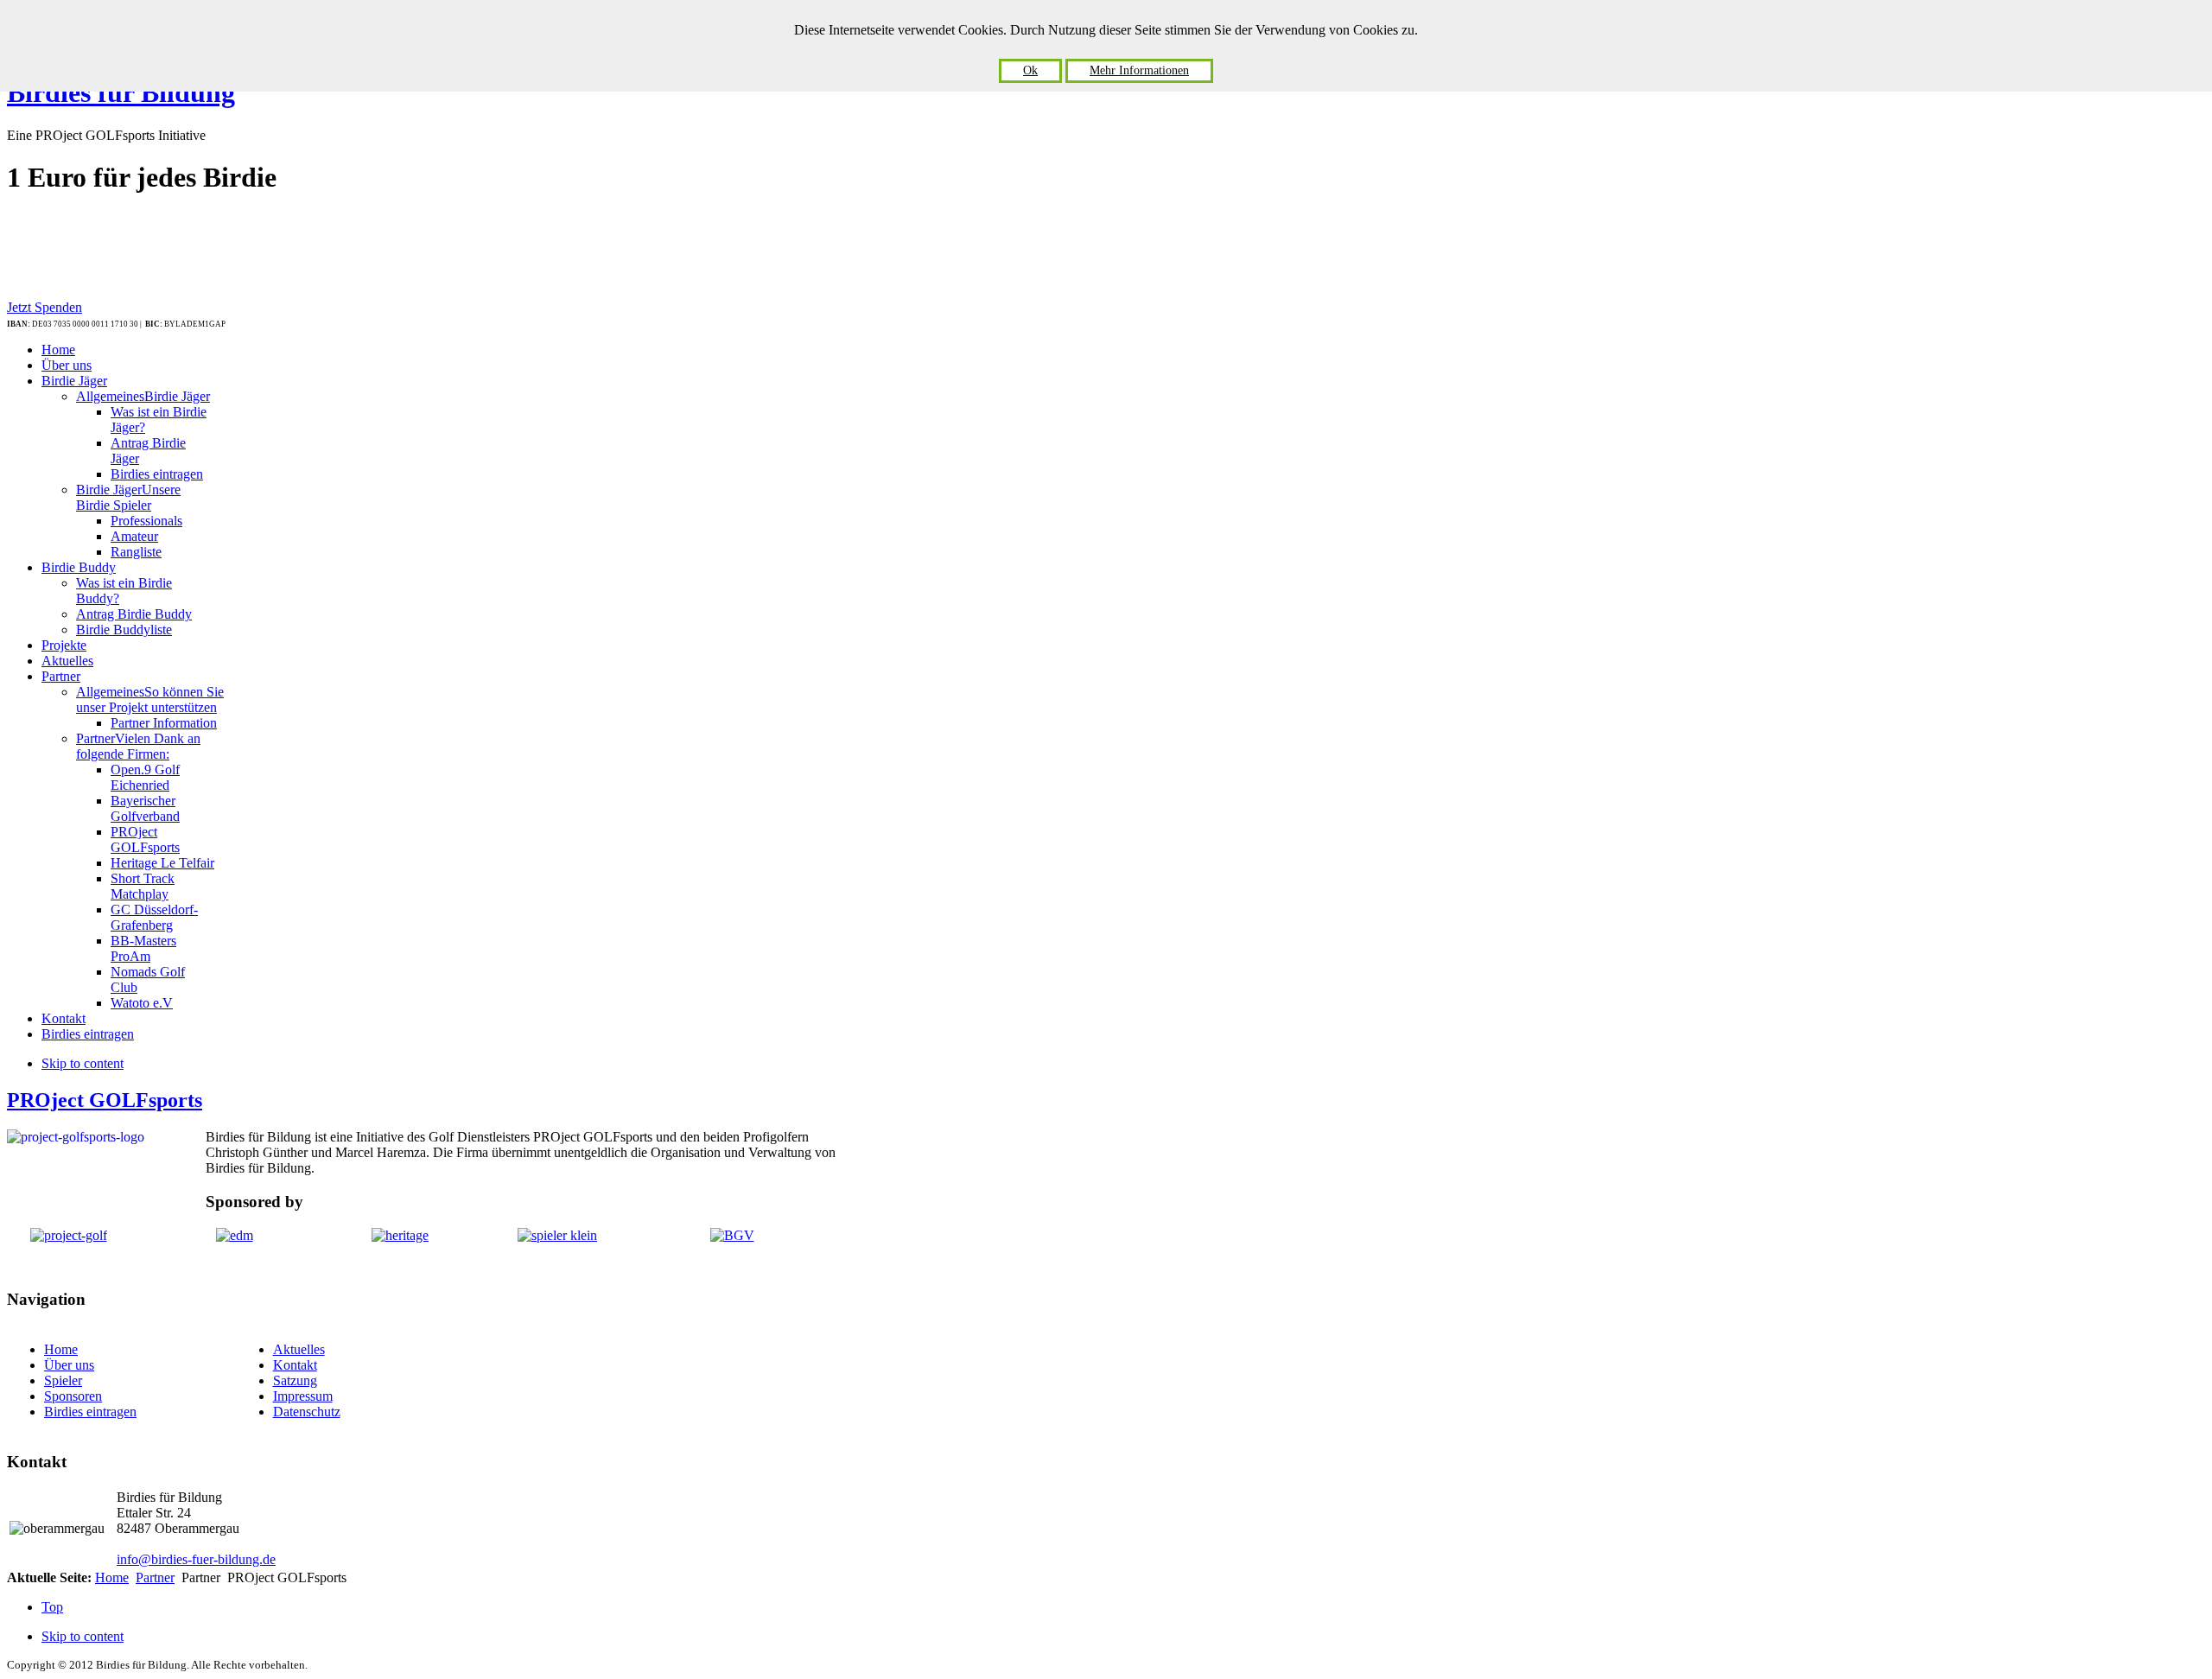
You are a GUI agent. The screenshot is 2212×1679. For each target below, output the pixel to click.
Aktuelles (299, 1349)
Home (61, 1349)
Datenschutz (307, 1412)
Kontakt (295, 1365)
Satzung (295, 1380)
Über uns (69, 1365)
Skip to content (83, 1063)
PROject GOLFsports (105, 1100)
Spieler (63, 1380)
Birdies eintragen (90, 1412)
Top (52, 1607)
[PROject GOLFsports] (69, 1235)
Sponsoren (73, 1396)
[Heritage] (400, 1235)
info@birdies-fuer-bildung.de (196, 1559)
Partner (155, 1577)
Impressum (303, 1396)
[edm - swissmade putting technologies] (235, 1235)
